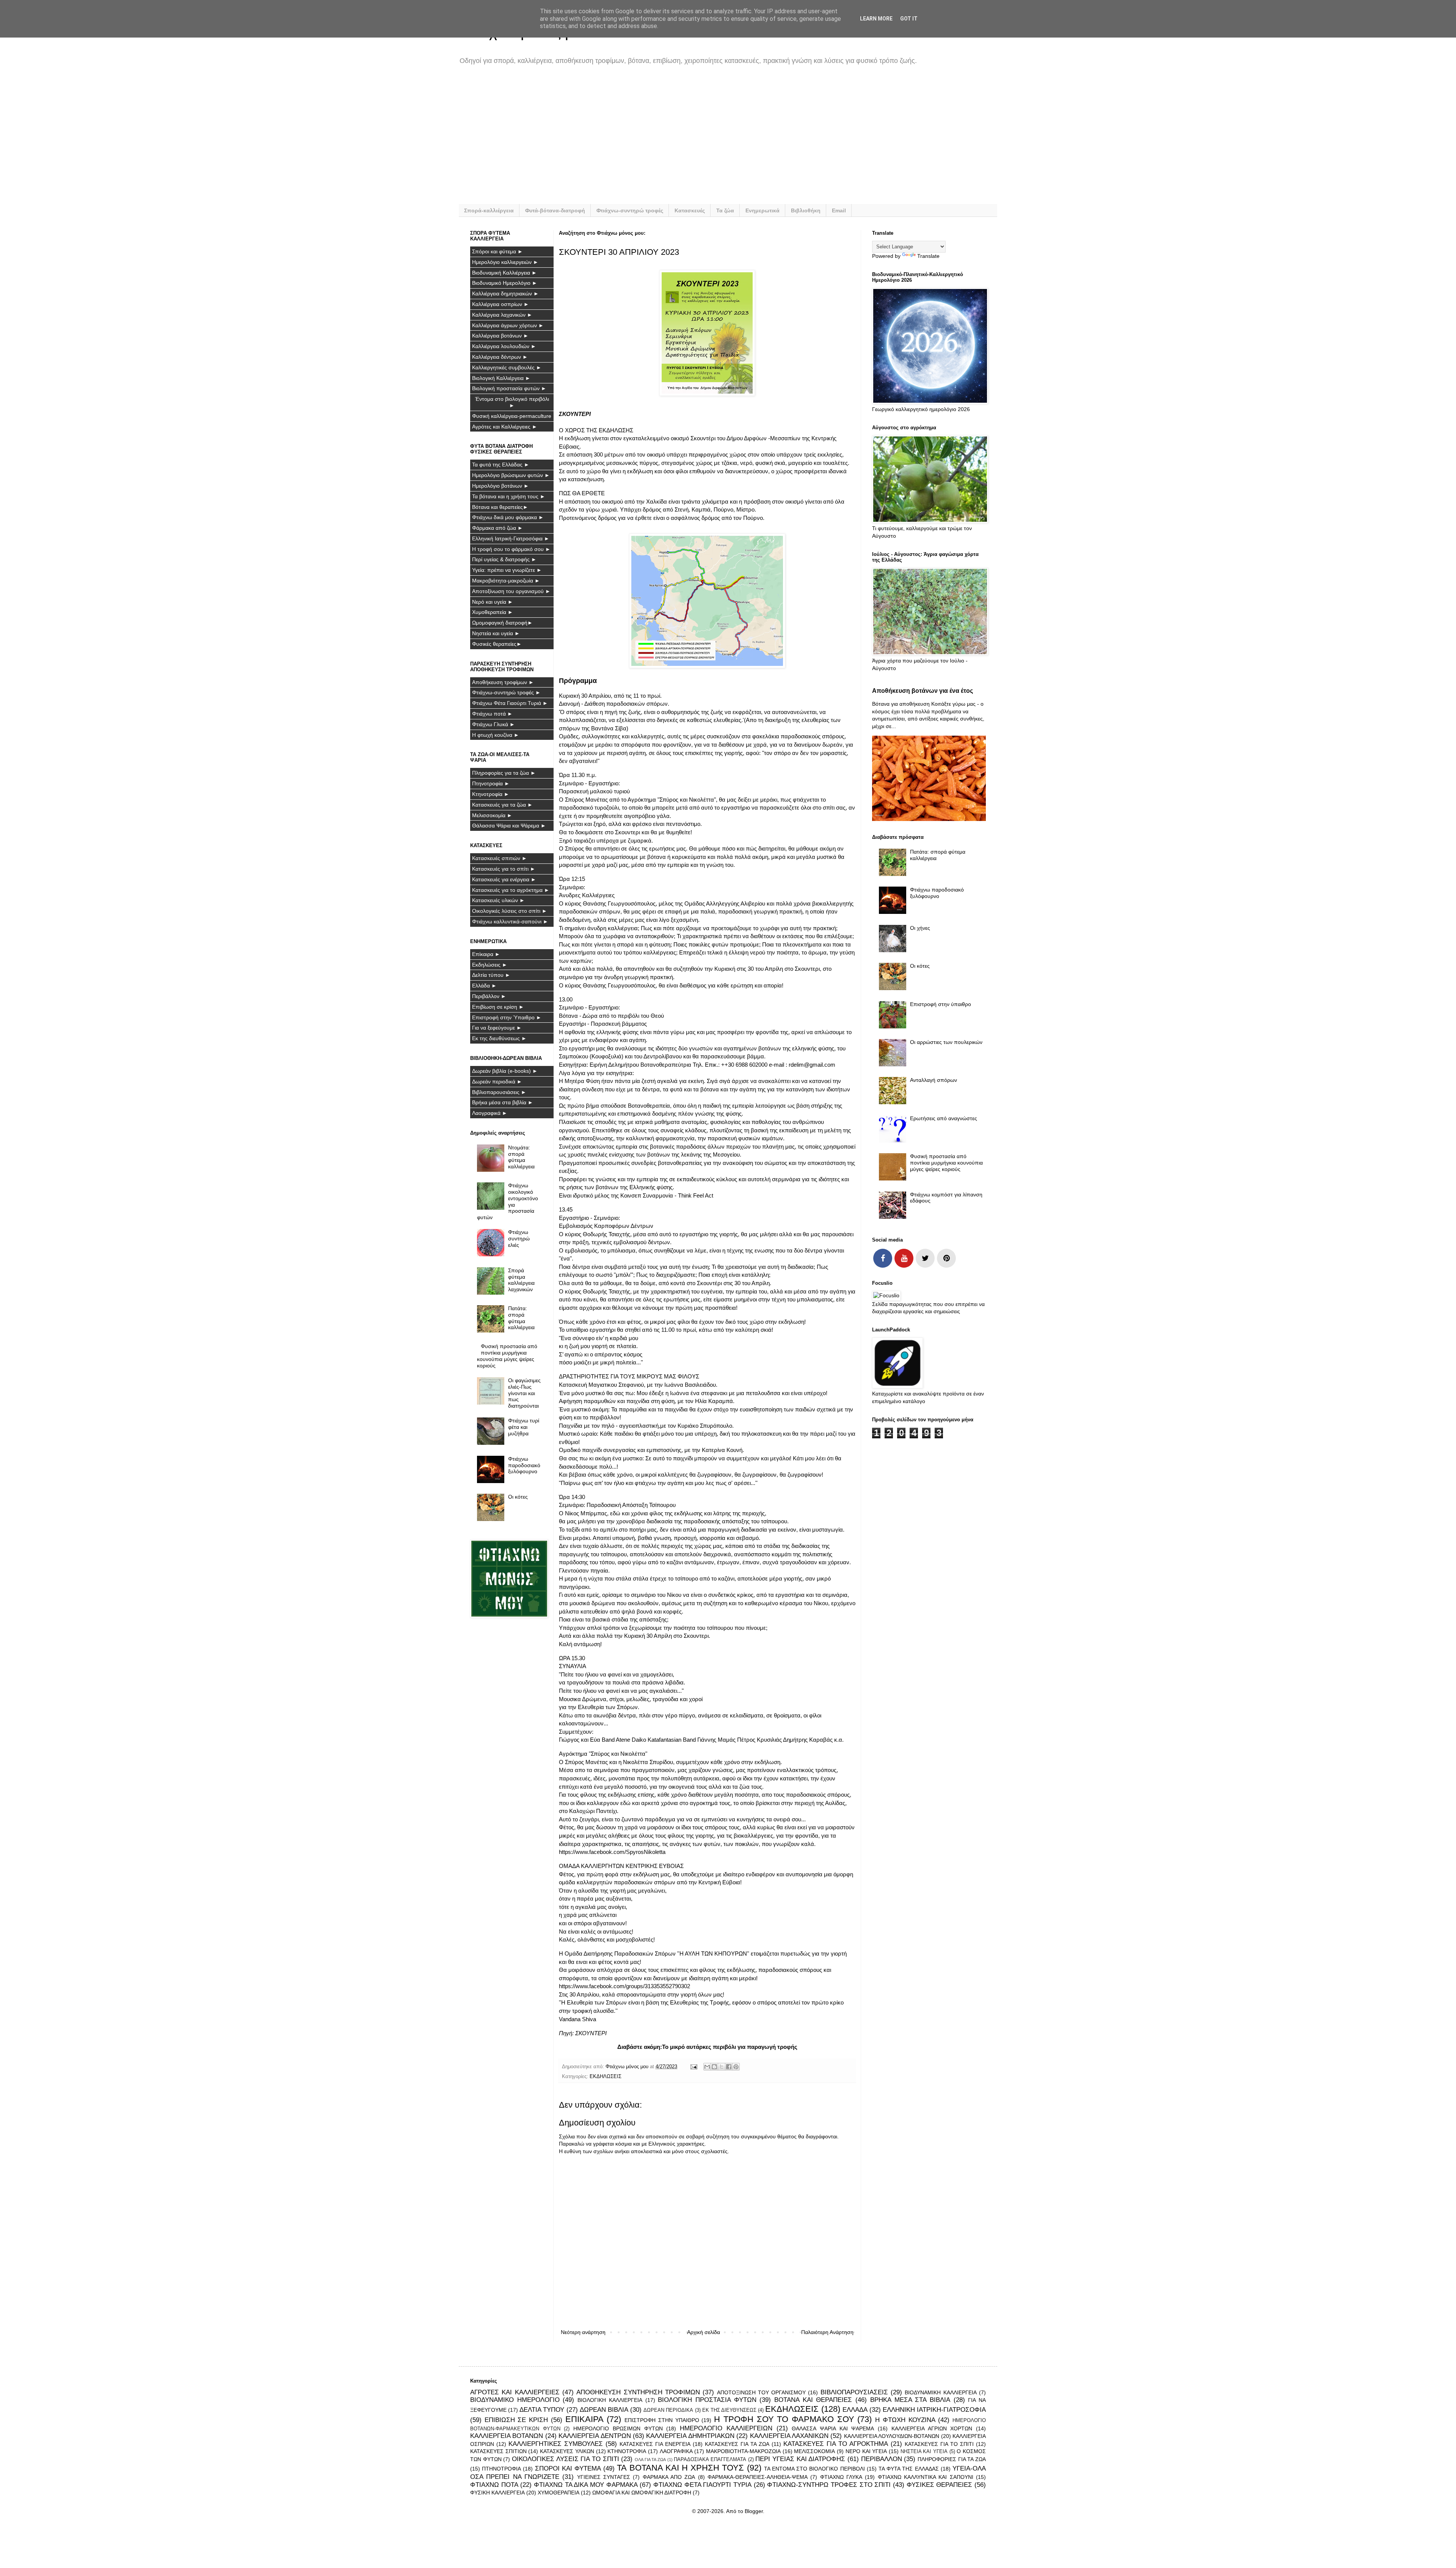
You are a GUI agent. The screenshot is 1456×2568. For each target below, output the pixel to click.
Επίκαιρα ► (486, 954)
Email (839, 210)
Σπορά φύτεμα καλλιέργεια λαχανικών (521, 1280)
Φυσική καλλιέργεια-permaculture (512, 416)
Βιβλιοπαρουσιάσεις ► (499, 1092)
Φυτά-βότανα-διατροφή (555, 210)
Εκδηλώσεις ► (490, 965)
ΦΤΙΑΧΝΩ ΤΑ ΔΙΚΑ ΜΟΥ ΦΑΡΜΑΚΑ (586, 2485)
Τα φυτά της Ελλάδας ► (501, 465)
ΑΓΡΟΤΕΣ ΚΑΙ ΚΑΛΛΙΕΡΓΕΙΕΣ (515, 2392)
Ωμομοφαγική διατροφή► (502, 623)
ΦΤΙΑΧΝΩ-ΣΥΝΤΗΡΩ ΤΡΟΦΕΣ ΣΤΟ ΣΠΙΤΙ (829, 2485)
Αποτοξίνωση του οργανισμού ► (511, 591)
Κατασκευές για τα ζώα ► (502, 805)
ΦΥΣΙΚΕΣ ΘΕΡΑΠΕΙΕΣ (940, 2485)
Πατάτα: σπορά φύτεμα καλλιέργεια (521, 1318)
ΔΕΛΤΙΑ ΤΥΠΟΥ (542, 2410)
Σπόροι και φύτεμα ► (497, 251)
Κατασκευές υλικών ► (498, 900)
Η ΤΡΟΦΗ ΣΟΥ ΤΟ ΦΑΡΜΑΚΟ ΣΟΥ (784, 2419)
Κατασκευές (690, 210)
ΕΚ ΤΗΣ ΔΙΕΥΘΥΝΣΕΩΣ (729, 2410)
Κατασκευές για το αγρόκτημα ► (511, 890)
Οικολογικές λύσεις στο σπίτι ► (510, 911)
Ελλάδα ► (484, 986)
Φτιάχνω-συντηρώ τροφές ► (506, 692)
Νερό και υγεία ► (493, 602)
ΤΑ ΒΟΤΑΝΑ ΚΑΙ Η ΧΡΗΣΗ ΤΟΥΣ (680, 2468)
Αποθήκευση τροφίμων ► (503, 682)
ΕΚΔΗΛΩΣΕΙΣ (606, 2077)
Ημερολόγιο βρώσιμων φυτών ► (511, 475)
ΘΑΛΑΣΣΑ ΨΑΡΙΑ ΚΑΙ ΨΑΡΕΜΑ (833, 2428)
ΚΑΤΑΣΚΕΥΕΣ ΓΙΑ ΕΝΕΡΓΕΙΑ (655, 2444)
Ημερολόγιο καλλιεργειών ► (505, 262)
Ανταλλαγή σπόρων (934, 1080)
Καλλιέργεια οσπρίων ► (500, 304)
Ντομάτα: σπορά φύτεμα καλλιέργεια (521, 1157)
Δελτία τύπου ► (491, 975)
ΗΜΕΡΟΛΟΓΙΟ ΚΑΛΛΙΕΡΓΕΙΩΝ (726, 2428)
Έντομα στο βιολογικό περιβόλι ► (512, 402)
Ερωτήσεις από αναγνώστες (944, 1118)
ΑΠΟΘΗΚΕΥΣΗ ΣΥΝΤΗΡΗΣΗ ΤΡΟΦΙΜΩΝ (638, 2392)
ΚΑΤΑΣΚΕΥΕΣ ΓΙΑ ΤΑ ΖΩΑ (737, 2444)
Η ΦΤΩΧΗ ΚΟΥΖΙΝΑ (905, 2420)
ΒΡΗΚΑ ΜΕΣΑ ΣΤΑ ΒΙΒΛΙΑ (910, 2400)
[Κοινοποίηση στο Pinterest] (736, 2067)
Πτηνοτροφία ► (491, 783)
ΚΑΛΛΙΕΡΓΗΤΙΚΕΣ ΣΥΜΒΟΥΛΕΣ (556, 2444)
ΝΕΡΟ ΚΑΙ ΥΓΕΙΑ (866, 2451)
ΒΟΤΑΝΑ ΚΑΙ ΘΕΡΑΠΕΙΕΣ (813, 2400)
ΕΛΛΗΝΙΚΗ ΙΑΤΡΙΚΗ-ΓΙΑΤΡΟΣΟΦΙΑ (934, 2410)
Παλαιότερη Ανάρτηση (827, 2332)
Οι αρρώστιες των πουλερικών (946, 1042)
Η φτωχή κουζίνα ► (496, 735)
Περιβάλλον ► (489, 996)
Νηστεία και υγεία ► (496, 633)
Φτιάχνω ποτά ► (492, 714)
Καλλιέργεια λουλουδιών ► (504, 346)
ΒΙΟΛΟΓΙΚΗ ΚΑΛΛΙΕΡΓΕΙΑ (610, 2400)
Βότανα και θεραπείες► (500, 507)
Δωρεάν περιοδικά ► (497, 1082)
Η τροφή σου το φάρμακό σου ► (511, 549)
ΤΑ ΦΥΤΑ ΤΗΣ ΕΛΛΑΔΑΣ (909, 2469)
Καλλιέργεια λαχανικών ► (502, 315)
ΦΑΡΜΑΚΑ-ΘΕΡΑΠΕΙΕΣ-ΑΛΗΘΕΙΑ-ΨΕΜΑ (758, 2477)
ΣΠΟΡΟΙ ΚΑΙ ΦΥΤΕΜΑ (568, 2468)
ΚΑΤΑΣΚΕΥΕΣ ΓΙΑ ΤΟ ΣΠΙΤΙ (939, 2444)
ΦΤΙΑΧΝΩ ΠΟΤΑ (494, 2485)
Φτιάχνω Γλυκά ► (493, 724)
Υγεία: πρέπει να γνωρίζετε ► (507, 570)
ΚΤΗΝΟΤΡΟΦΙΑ (627, 2451)
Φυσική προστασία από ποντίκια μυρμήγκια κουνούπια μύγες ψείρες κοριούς (507, 1356)
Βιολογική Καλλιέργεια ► (501, 378)
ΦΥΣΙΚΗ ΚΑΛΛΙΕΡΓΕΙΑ (497, 2493)
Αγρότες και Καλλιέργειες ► (505, 427)
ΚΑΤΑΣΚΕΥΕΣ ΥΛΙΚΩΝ (567, 2451)
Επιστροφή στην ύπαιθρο (941, 1004)
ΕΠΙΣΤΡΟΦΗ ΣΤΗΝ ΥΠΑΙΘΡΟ (662, 2420)
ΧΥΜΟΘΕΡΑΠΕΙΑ (559, 2493)
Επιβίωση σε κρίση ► (498, 1007)
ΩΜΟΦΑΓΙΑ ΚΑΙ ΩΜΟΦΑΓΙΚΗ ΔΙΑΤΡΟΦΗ (642, 2493)
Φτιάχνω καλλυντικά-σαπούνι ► (510, 921)
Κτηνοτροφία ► (491, 794)
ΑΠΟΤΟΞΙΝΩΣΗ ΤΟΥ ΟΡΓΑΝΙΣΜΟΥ (762, 2392)
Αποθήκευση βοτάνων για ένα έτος (923, 691)
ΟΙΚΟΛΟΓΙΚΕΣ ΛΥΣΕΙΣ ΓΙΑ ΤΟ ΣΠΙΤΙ (566, 2459)
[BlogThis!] (714, 2067)
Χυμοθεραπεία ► (493, 612)
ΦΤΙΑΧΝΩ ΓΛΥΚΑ (841, 2477)
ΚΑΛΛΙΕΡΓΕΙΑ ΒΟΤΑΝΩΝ (507, 2436)
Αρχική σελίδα (704, 2332)
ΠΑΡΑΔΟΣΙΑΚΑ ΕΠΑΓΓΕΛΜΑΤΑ (710, 2460)
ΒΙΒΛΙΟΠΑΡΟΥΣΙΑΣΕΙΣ (854, 2392)
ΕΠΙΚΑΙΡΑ (584, 2419)
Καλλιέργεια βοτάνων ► (500, 336)
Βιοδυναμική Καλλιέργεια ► (504, 273)
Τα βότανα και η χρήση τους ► (509, 496)
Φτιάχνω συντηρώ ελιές (519, 1238)
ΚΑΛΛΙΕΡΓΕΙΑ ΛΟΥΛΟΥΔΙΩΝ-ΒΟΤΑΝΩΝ (892, 2436)
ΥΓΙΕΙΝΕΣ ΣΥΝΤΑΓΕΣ (604, 2477)
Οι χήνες (920, 928)
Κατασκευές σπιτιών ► (500, 858)
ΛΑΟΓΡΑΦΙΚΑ (676, 2451)
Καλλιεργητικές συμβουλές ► (507, 367)
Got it (909, 19)
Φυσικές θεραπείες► (497, 644)
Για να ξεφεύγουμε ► (497, 1028)
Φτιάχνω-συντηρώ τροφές (630, 210)
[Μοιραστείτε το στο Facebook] (729, 2067)
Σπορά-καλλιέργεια (489, 210)
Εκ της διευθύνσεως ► (499, 1038)
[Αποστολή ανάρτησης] (693, 2067)
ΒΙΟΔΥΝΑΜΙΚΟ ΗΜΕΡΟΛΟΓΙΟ (515, 2400)
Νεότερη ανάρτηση (583, 2332)
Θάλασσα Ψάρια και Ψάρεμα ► (509, 826)
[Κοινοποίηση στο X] (722, 2067)
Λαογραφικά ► (490, 1113)
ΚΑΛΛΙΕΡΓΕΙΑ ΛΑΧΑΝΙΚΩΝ (789, 2436)
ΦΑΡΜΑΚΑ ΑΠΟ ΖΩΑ (669, 2477)
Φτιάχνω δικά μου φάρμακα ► (508, 517)
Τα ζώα (725, 210)
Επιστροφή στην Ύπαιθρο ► (507, 1017)
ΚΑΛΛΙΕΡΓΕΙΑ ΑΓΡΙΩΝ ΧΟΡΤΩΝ (932, 2428)
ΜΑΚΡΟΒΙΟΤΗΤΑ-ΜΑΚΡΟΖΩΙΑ (743, 2451)
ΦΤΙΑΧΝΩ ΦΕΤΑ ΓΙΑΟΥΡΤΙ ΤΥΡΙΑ (702, 2485)
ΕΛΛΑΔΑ (855, 2410)
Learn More (876, 19)
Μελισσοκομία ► (492, 815)
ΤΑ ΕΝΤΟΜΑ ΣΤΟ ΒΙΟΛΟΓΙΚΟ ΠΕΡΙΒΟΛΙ (814, 2469)
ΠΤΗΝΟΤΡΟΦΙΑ (501, 2469)
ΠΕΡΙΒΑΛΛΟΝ (882, 2459)
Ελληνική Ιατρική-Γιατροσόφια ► (511, 538)
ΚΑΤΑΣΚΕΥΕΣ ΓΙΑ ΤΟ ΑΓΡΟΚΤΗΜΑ (836, 2444)
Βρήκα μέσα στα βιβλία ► (503, 1102)
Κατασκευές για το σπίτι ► (504, 869)
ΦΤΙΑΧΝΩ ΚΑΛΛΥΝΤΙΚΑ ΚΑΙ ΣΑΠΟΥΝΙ (926, 2477)
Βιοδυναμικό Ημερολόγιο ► (505, 283)
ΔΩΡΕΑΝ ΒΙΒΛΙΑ (604, 2410)
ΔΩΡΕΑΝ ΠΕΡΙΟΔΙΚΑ (668, 2410)
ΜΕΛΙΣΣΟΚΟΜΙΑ (814, 2451)
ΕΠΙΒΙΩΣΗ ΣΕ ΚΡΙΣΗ (516, 2420)
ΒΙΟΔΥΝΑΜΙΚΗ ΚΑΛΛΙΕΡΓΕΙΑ (941, 2392)
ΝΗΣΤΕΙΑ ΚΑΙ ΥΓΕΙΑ (924, 2452)
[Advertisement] (698, 140)
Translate (928, 256)
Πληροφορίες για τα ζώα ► (504, 773)
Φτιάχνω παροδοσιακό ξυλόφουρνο (524, 1465)
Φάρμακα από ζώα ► (497, 528)
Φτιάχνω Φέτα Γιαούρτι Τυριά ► (510, 703)
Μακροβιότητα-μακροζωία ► (506, 581)
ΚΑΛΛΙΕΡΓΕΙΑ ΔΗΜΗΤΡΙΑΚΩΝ (690, 2436)
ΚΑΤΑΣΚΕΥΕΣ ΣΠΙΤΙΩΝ (498, 2451)
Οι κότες (518, 1497)
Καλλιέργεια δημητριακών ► (505, 294)
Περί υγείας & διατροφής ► (504, 559)
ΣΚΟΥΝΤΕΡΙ (591, 2033)
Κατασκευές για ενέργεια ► (504, 879)
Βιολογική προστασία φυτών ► (509, 388)
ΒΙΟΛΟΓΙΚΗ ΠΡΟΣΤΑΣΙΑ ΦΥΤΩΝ (707, 2400)
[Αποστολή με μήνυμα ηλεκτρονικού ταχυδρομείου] (707, 2067)
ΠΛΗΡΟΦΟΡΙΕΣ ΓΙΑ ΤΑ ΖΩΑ (952, 2459)
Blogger (754, 2511)
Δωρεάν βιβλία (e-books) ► (505, 1071)
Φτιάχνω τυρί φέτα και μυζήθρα (524, 1427)
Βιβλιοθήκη (806, 210)
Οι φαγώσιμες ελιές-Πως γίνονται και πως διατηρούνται (524, 1393)
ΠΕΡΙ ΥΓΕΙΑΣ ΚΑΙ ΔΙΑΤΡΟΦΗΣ (800, 2459)
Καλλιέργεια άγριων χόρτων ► (508, 325)
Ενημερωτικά (763, 210)
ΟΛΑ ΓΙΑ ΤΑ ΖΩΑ (650, 2460)
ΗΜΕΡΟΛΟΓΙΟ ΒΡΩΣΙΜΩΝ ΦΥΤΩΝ (618, 2428)
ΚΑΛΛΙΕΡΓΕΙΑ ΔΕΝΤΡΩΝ (595, 2436)
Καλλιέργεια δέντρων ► (500, 357)
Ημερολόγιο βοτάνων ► (500, 486)
